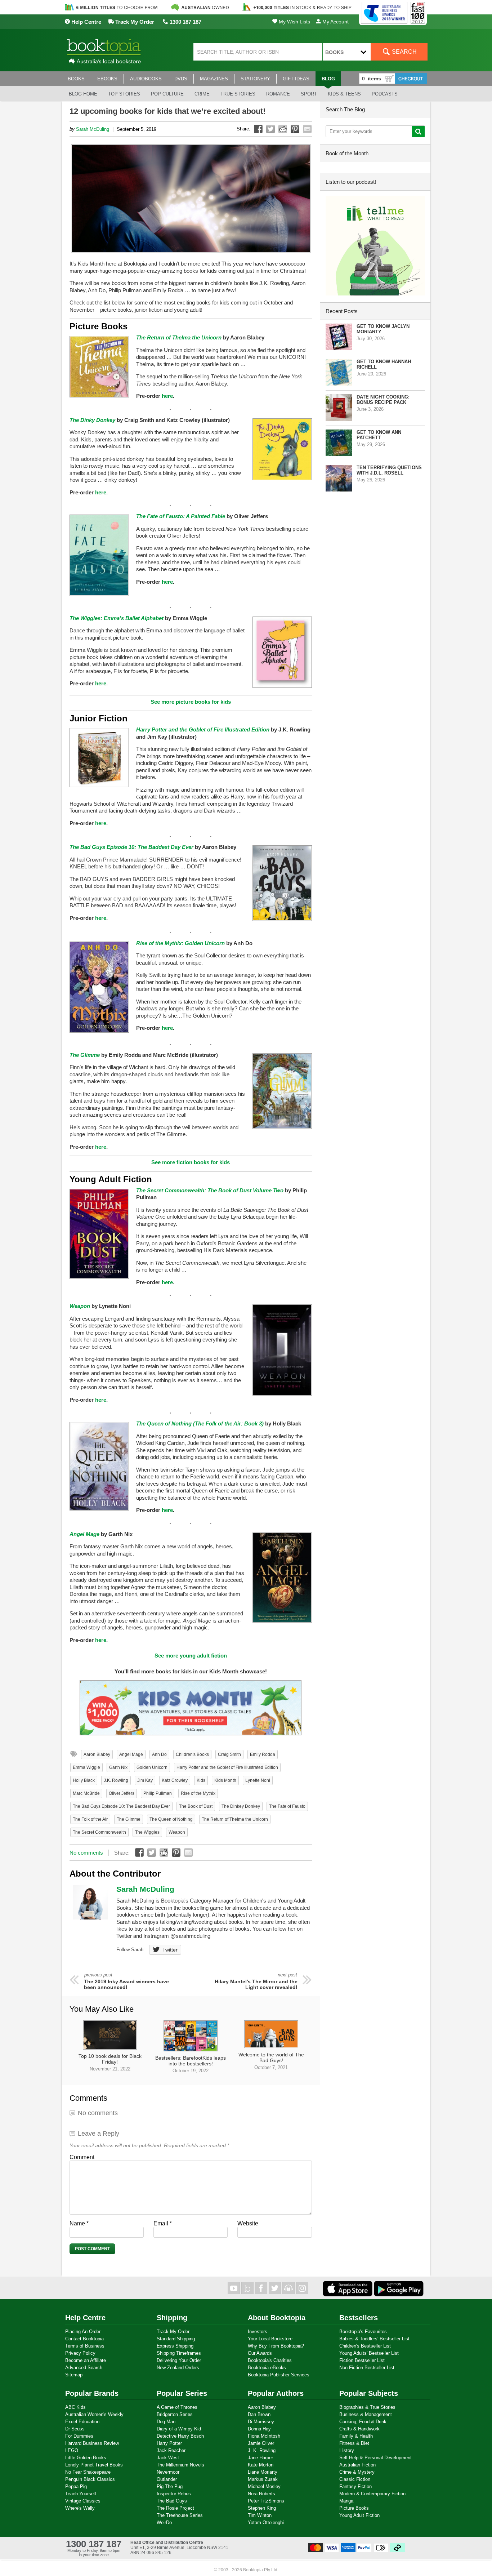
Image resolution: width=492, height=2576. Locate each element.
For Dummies (79, 2436)
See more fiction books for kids (191, 1162)
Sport (309, 94)
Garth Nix (118, 1767)
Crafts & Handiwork (359, 2429)
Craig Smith (229, 1754)
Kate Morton (261, 2465)
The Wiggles (147, 1832)
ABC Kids (75, 2407)
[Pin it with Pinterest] (295, 129)
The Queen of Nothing (171, 1819)
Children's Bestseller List (365, 2346)
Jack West (168, 2458)
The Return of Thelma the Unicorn (235, 1819)
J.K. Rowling (116, 1780)
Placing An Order (83, 2332)
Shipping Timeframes (179, 2353)
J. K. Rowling (262, 2450)
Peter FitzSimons (266, 2501)
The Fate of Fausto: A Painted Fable (181, 516)
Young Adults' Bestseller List (369, 2353)
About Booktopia (277, 2318)
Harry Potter (169, 2443)
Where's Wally (80, 2508)
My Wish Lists (294, 22)
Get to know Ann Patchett (379, 435)
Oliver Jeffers (122, 1793)
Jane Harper (260, 2458)
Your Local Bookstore (270, 2339)
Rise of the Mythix (198, 1793)
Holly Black (84, 1780)
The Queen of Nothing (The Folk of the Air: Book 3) (200, 1423)
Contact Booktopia (84, 2339)
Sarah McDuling (93, 129)
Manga (346, 2501)
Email (163, 2223)
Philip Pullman (158, 1793)
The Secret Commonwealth (99, 1832)
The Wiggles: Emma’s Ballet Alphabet (117, 618)
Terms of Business (85, 2346)
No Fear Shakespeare (88, 2472)
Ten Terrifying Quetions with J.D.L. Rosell (389, 470)
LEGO (72, 2450)
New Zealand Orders (178, 2368)
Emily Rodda (263, 1754)
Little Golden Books (86, 2458)
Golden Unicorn (152, 1767)
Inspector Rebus (174, 2494)
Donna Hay (259, 2429)
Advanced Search (84, 2368)
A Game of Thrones (177, 2407)
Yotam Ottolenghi (266, 2522)
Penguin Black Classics (90, 2479)
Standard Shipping (176, 2339)
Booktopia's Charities (270, 2360)
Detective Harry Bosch (180, 2436)
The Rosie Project (175, 2508)
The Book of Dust (196, 1806)
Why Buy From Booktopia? (276, 2346)
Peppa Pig (76, 2486)
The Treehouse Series (180, 2515)
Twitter (170, 1950)
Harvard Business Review (92, 2443)
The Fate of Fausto (287, 1806)
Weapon (80, 1306)
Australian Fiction (357, 2465)
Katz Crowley (175, 1780)
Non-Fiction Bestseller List (367, 2368)
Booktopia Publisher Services (279, 2375)
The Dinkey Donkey (241, 1806)
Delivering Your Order (179, 2360)
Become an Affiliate (86, 2360)
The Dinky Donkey (92, 420)
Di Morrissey (261, 2422)
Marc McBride (86, 1793)
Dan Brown (259, 2414)
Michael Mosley (264, 2486)
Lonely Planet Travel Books (94, 2465)
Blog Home (83, 94)
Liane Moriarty (263, 2472)
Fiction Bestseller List (362, 2360)
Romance (278, 94)
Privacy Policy (80, 2353)
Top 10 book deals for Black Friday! (110, 2062)
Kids (201, 1780)
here (167, 396)
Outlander (167, 2479)
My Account (335, 22)
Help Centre (86, 22)
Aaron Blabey (97, 1754)
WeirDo (164, 2522)
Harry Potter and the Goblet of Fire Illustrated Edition (203, 729)
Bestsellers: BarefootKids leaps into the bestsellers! (191, 2064)
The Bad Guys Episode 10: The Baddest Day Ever (131, 847)
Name (79, 2223)
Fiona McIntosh (264, 2436)
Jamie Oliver (261, 2443)
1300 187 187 (185, 22)
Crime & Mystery (357, 2472)
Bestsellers (359, 2318)
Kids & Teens (344, 94)
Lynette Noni (258, 1780)
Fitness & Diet (354, 2443)
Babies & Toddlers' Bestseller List (374, 2339)
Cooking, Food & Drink (363, 2422)
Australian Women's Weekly (94, 2414)
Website (248, 2223)
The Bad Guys (172, 2501)
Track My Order (134, 22)
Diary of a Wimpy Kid (179, 2429)
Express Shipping (175, 2346)
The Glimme (85, 1055)
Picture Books (354, 2508)
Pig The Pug (170, 2486)
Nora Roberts (261, 2494)
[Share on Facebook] (258, 129)
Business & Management (366, 2414)
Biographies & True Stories (367, 2407)
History (347, 2450)
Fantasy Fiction (355, 2486)
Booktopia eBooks (267, 2368)
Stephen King (262, 2508)
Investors (258, 2332)
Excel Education (82, 2422)
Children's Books (192, 1754)
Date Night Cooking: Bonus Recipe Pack (383, 400)
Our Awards (260, 2353)
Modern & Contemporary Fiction (372, 2494)
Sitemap (74, 2375)
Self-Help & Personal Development (375, 2458)
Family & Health (356, 2436)
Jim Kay (145, 1780)
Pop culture (167, 94)
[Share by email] (307, 129)
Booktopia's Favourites (363, 2332)
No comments (86, 1853)
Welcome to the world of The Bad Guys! (271, 2061)
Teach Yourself (81, 2494)
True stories (238, 94)
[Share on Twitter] (270, 129)
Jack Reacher (171, 2450)
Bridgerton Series (175, 2414)
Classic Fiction (355, 2479)
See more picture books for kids (191, 702)
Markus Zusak (263, 2479)
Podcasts (385, 94)
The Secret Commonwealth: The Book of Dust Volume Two (210, 1190)
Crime (202, 94)
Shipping (172, 2318)
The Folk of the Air (90, 1819)
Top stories (124, 94)
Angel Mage (84, 1534)
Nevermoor (168, 2472)
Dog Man (166, 2422)
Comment (82, 2157)
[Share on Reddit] (283, 129)
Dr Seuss (75, 2429)
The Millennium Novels (180, 2465)
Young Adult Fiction (359, 2515)
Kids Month (225, 1780)
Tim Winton (260, 2515)
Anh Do (159, 1754)
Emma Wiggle (86, 1767)
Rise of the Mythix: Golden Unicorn (180, 943)
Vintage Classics (83, 2501)
